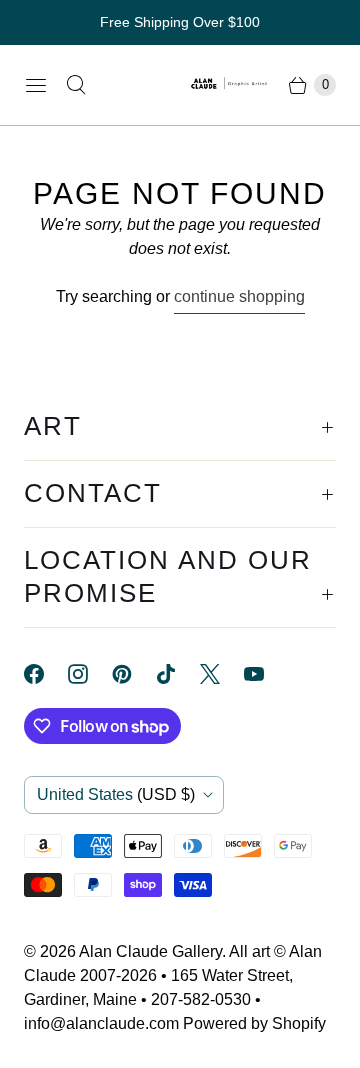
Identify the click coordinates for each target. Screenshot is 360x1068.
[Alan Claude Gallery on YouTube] (266, 674)
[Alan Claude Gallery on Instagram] (90, 674)
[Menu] (36, 85)
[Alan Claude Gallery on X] (222, 674)
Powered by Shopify (254, 1023)
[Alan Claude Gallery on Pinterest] (134, 674)
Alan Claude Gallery (150, 951)
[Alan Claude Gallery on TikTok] (178, 674)
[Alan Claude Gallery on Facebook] (46, 674)
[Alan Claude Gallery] (230, 85)
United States (116, 794)
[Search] (76, 85)
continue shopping (239, 296)
